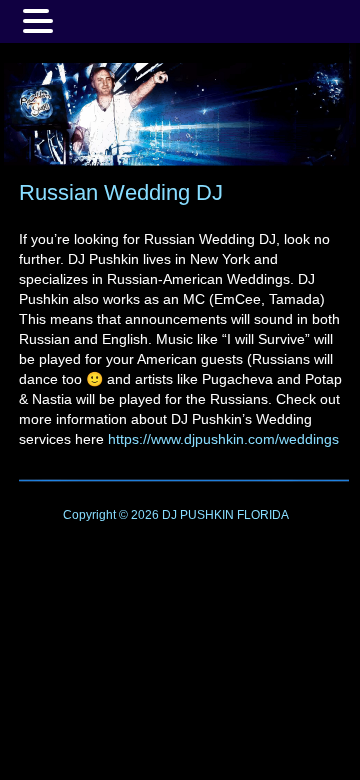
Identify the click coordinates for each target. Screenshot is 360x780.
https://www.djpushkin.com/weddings (223, 439)
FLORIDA (263, 515)
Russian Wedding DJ (121, 192)
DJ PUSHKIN (196, 515)
